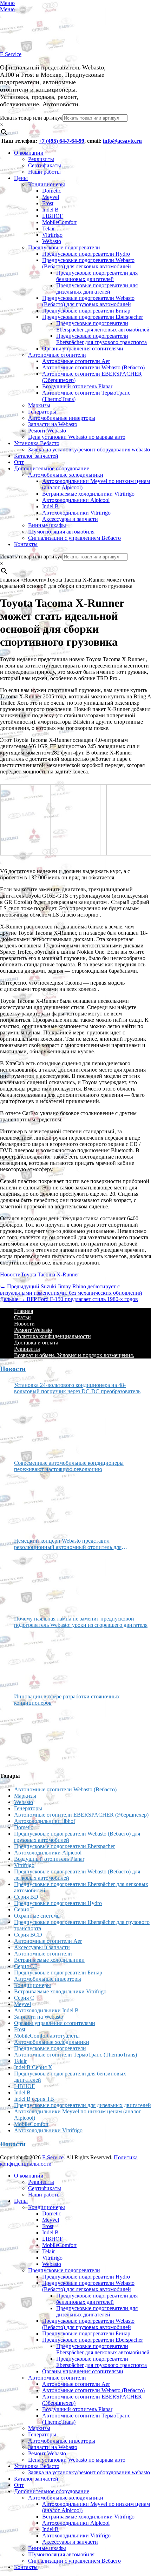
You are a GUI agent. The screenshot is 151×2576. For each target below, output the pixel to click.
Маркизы (39, 405)
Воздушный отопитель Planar (77, 386)
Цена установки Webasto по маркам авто (77, 437)
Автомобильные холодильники (66, 475)
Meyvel (51, 197)
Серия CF (26, 1966)
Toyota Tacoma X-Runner (50, 1274)
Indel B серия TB (34, 2099)
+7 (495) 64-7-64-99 (61, 141)
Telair (48, 229)
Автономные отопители (57, 355)
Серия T (24, 1909)
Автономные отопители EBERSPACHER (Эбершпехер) (81, 1815)
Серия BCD (28, 1935)
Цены (21, 178)
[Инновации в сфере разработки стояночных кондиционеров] (40, 1736)
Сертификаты (45, 165)
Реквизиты (41, 159)
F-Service (11, 54)
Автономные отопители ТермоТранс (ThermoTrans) (75, 2055)
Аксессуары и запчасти (70, 519)
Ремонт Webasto (47, 431)
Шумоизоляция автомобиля (61, 532)
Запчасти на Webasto (53, 424)
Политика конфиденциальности (52, 1336)
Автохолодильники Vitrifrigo (76, 513)
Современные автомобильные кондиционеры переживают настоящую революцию (69, 1466)
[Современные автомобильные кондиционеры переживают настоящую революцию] (40, 1502)
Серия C (24, 1998)
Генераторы (42, 412)
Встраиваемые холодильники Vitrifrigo (88, 494)
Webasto (52, 241)
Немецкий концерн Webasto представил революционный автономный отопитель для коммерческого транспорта (68, 1544)
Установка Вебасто (37, 443)
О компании (29, 153)
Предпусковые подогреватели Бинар (86, 311)
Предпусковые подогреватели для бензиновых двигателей (97, 276)
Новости (10, 1274)
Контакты (26, 544)
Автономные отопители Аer (76, 361)
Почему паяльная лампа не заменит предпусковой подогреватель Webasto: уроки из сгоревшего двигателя (81, 1622)
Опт (19, 462)
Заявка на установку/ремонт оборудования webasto (89, 450)
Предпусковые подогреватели (64, 247)
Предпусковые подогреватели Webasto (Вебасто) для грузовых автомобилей (88, 301)
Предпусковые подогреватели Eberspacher (93, 317)
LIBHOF (52, 216)
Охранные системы (37, 1916)
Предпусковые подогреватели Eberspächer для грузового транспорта (101, 339)
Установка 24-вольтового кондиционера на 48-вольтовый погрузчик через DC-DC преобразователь (77, 1388)
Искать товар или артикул (31, 118)
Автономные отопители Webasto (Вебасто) (93, 367)
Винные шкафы (47, 525)
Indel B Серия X (33, 2067)
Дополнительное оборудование (52, 468)
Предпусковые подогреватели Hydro (86, 254)
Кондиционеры (47, 184)
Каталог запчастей (36, 456)
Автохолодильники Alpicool (76, 500)
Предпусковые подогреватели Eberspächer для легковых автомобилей (103, 326)
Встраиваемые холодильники (49, 1960)
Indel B (50, 210)
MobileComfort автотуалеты (47, 2036)
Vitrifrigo (52, 235)
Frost (48, 203)
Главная (24, 1311)
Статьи (22, 1317)
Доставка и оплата (36, 1343)
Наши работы (44, 172)
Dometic (52, 191)
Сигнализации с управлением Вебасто (74, 538)
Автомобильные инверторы (62, 418)
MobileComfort (59, 222)
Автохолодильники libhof (45, 1821)
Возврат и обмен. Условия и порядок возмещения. (74, 1355)
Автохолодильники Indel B (46, 2010)
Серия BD (26, 1897)
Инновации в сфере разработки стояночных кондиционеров (67, 1700)
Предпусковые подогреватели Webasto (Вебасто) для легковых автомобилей (88, 263)
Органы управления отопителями (83, 348)
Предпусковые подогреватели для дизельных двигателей (97, 289)
